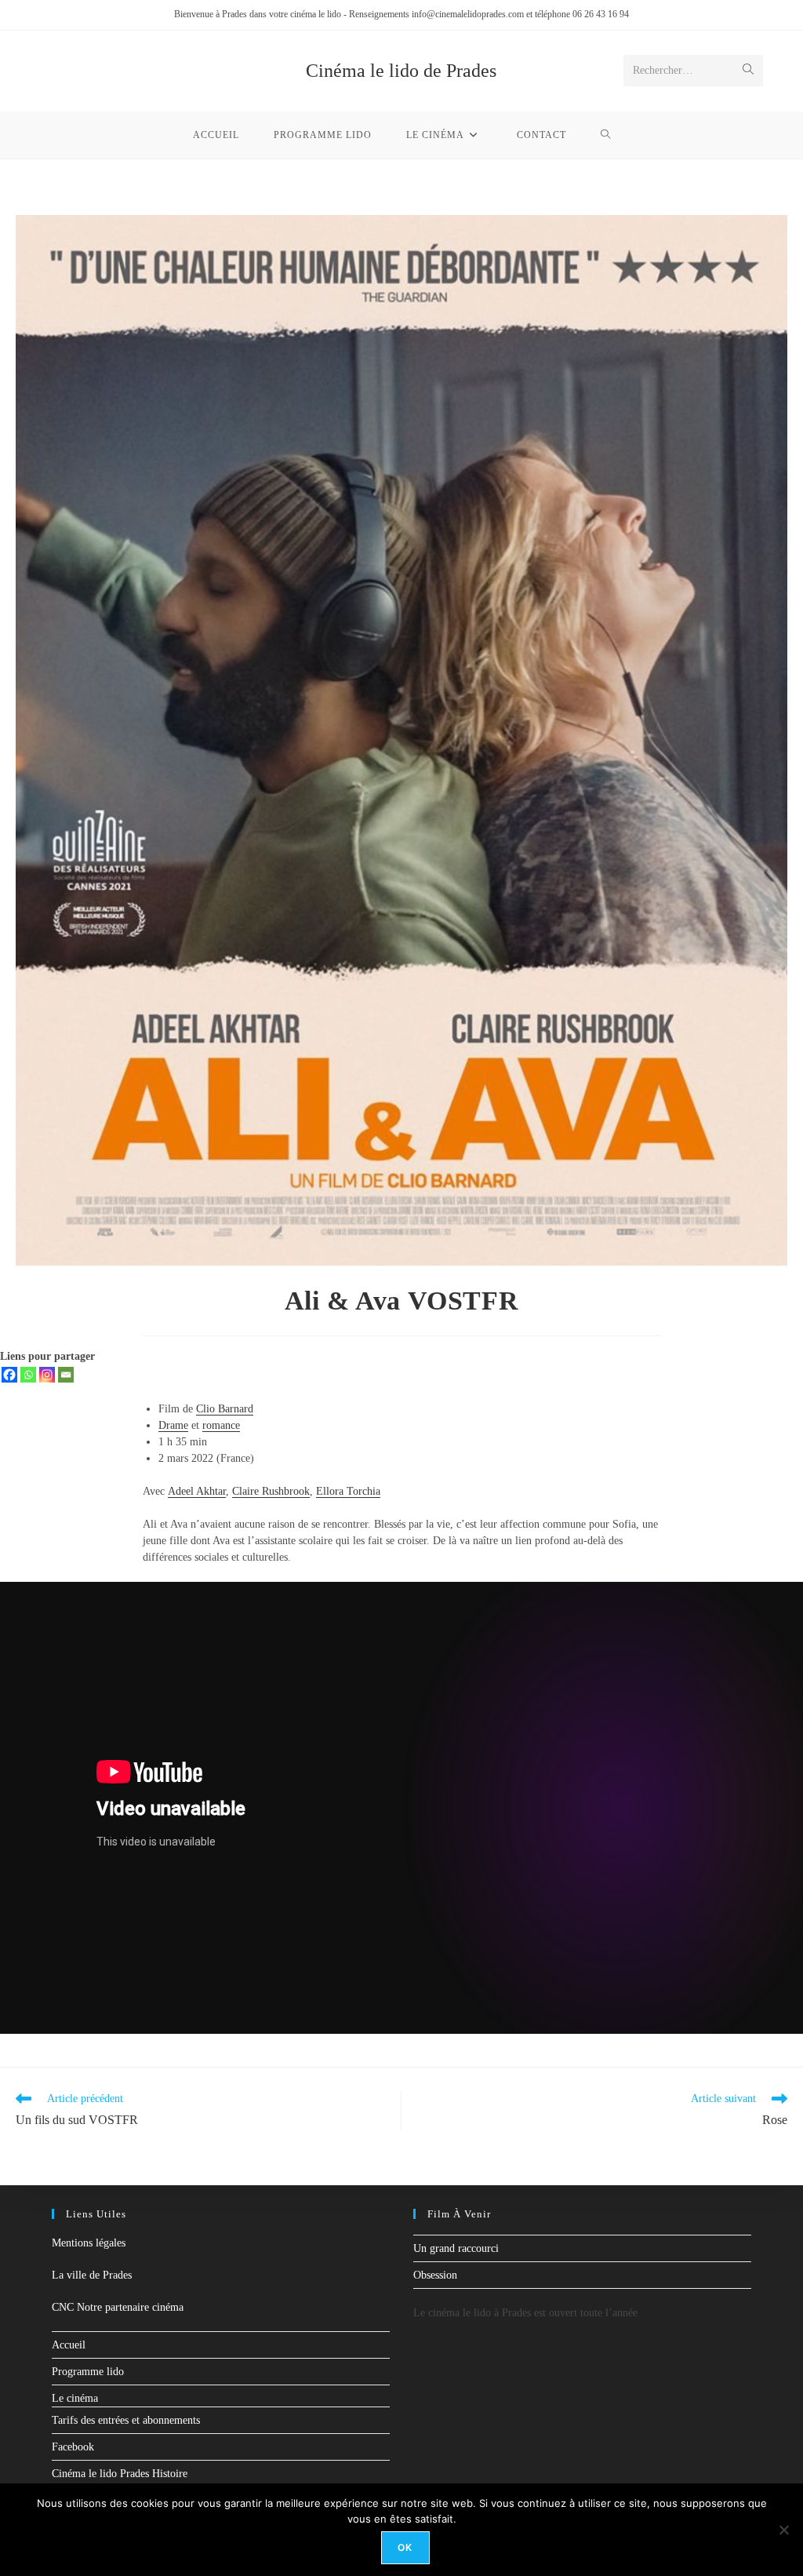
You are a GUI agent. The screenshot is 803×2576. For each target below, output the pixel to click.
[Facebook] (9, 1375)
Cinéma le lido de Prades (401, 71)
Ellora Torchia (348, 1491)
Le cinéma (75, 2398)
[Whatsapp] (28, 1375)
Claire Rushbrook (271, 1491)
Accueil (69, 2345)
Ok (405, 2547)
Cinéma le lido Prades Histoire (120, 2474)
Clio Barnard (225, 1409)
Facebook (73, 2447)
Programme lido (88, 2372)
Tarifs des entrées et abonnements (126, 2420)
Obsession (435, 2275)
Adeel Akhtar (197, 1491)
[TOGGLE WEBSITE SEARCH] (606, 135)
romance (221, 1425)
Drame (173, 1425)
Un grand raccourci (456, 2248)
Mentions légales (89, 2243)
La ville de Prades (92, 2275)
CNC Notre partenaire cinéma (118, 2307)
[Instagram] (47, 1375)
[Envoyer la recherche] (748, 71)
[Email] (66, 1375)
